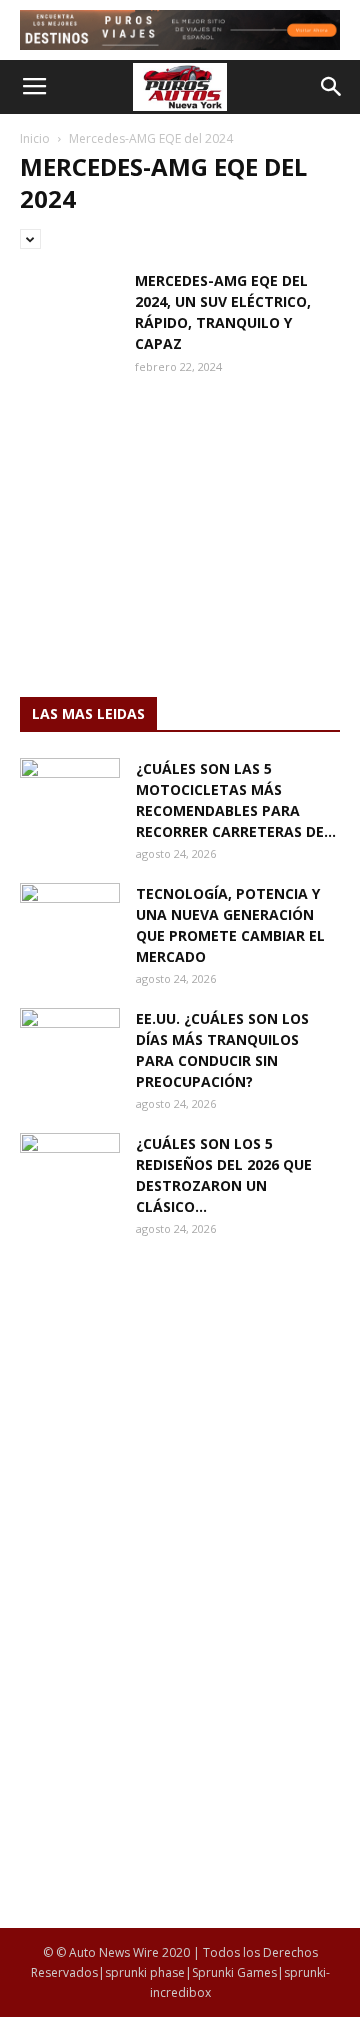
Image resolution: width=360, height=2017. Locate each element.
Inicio (35, 138)
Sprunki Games (234, 1972)
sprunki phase (145, 1972)
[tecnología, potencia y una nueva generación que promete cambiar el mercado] (70, 918)
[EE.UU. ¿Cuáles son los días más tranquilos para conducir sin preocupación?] (70, 1043)
